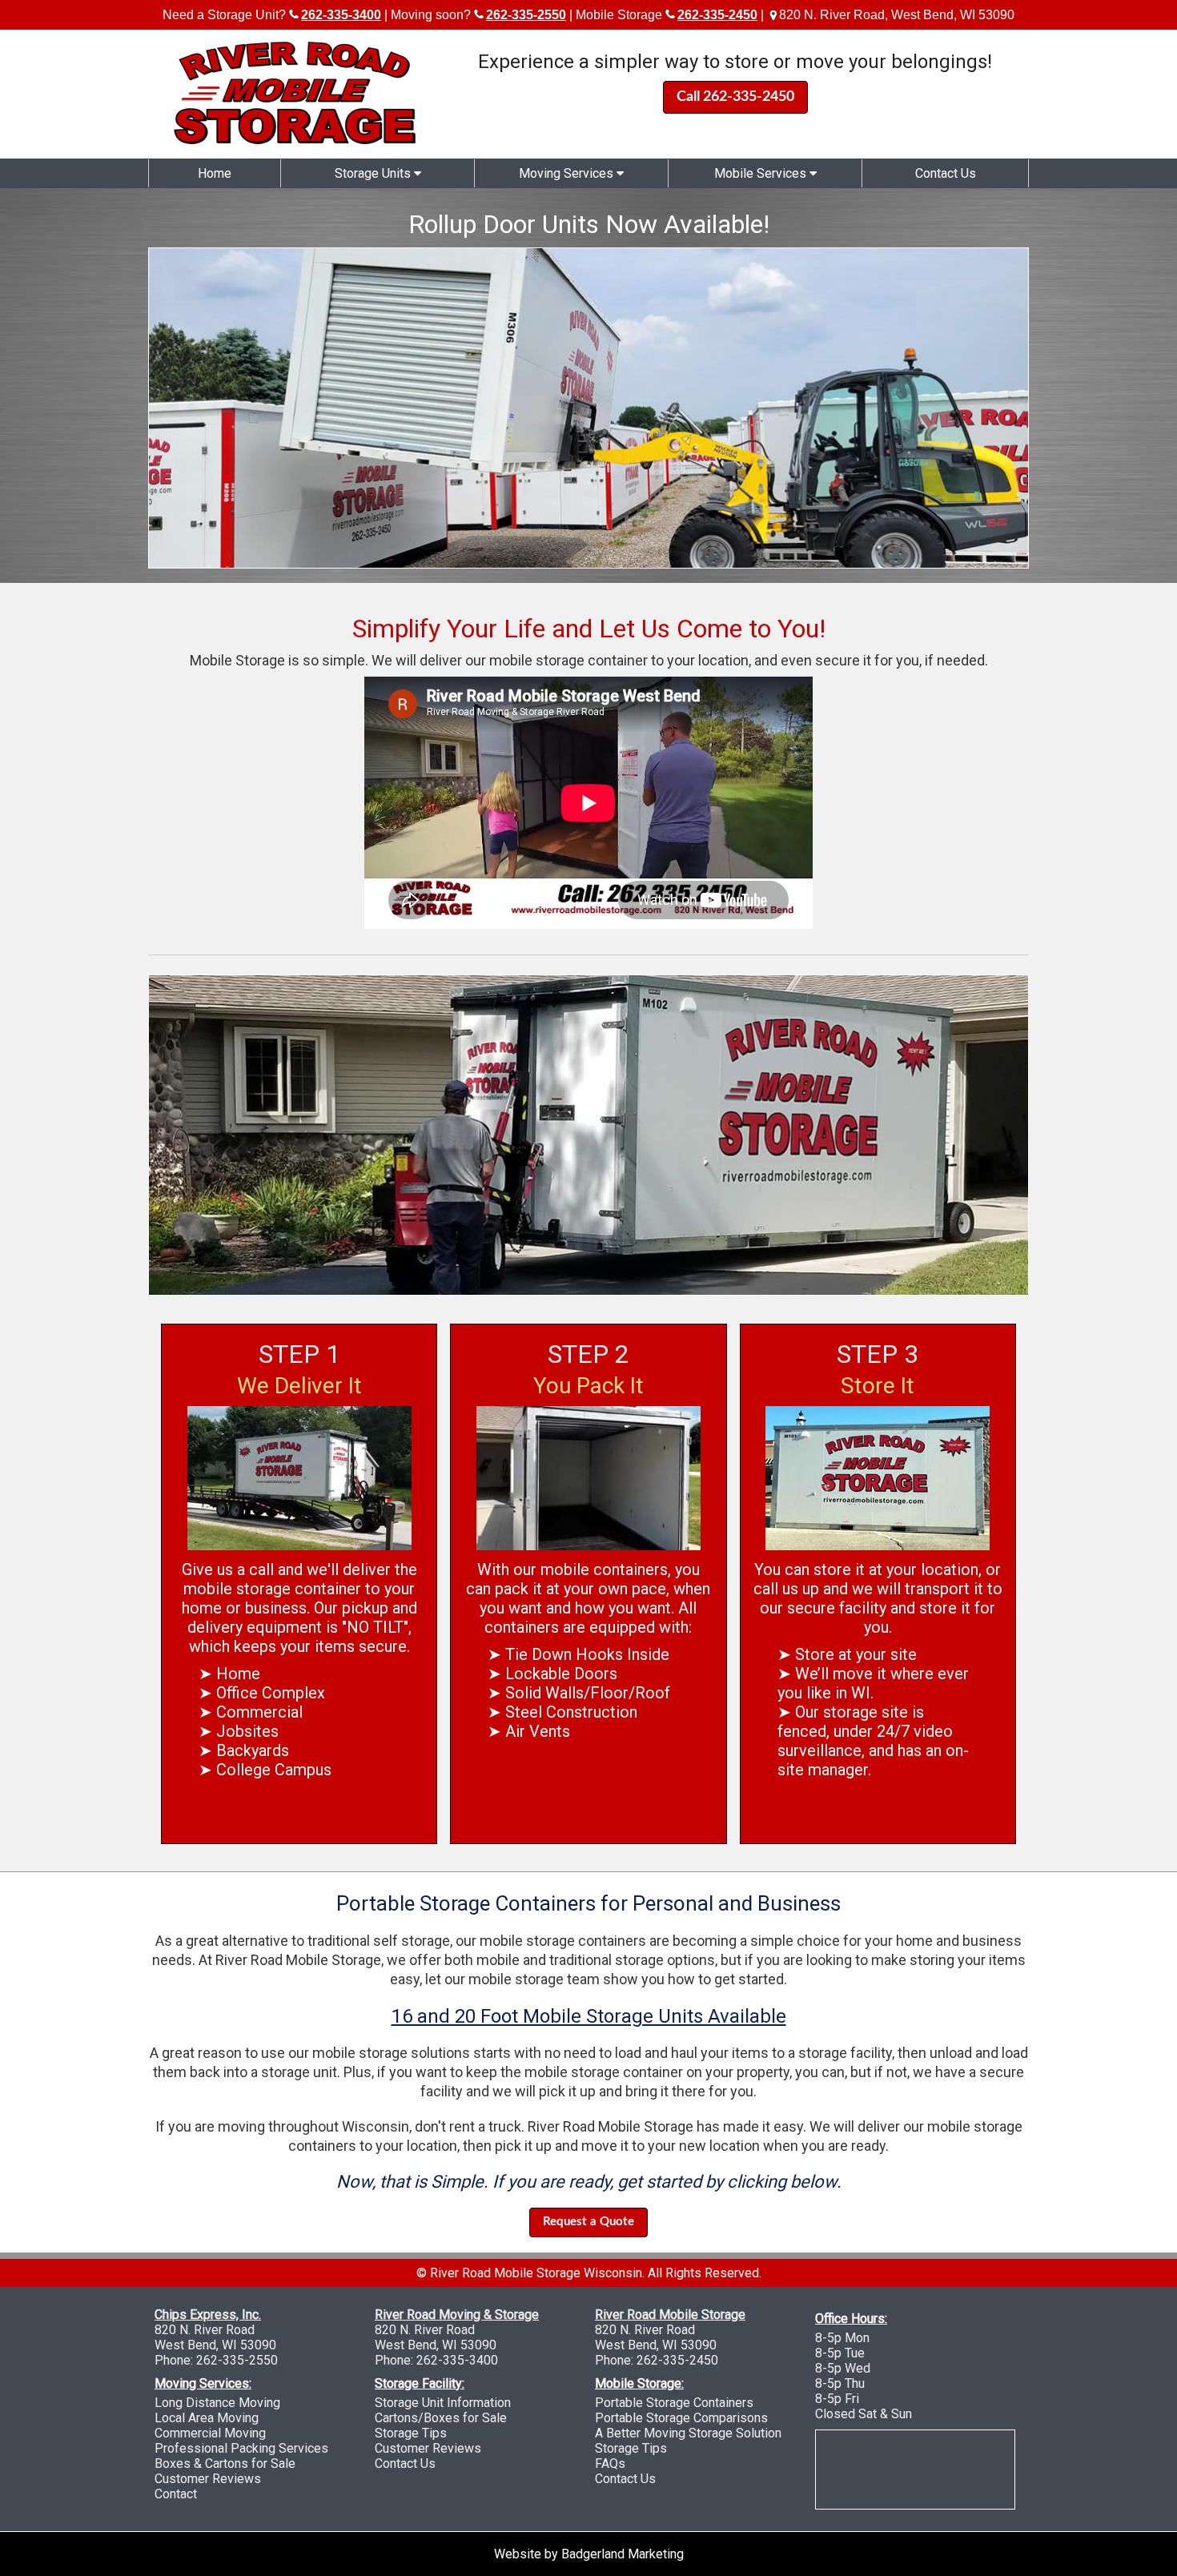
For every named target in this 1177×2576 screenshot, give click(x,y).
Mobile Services (762, 173)
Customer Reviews (208, 2479)
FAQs (610, 2463)
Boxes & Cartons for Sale (225, 2463)
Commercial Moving (210, 2433)
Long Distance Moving (217, 2403)
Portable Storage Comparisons (681, 2418)
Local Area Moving (207, 2418)
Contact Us (946, 173)
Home (215, 173)
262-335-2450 (677, 2360)
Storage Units (374, 173)
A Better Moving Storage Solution (688, 2433)
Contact (176, 2494)
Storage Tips (411, 2433)
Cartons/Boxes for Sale (441, 2418)
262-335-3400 (457, 2360)
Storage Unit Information (443, 2403)
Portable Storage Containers (674, 2403)
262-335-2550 (237, 2360)
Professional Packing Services (241, 2448)
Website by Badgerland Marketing (589, 2554)
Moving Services (568, 173)
